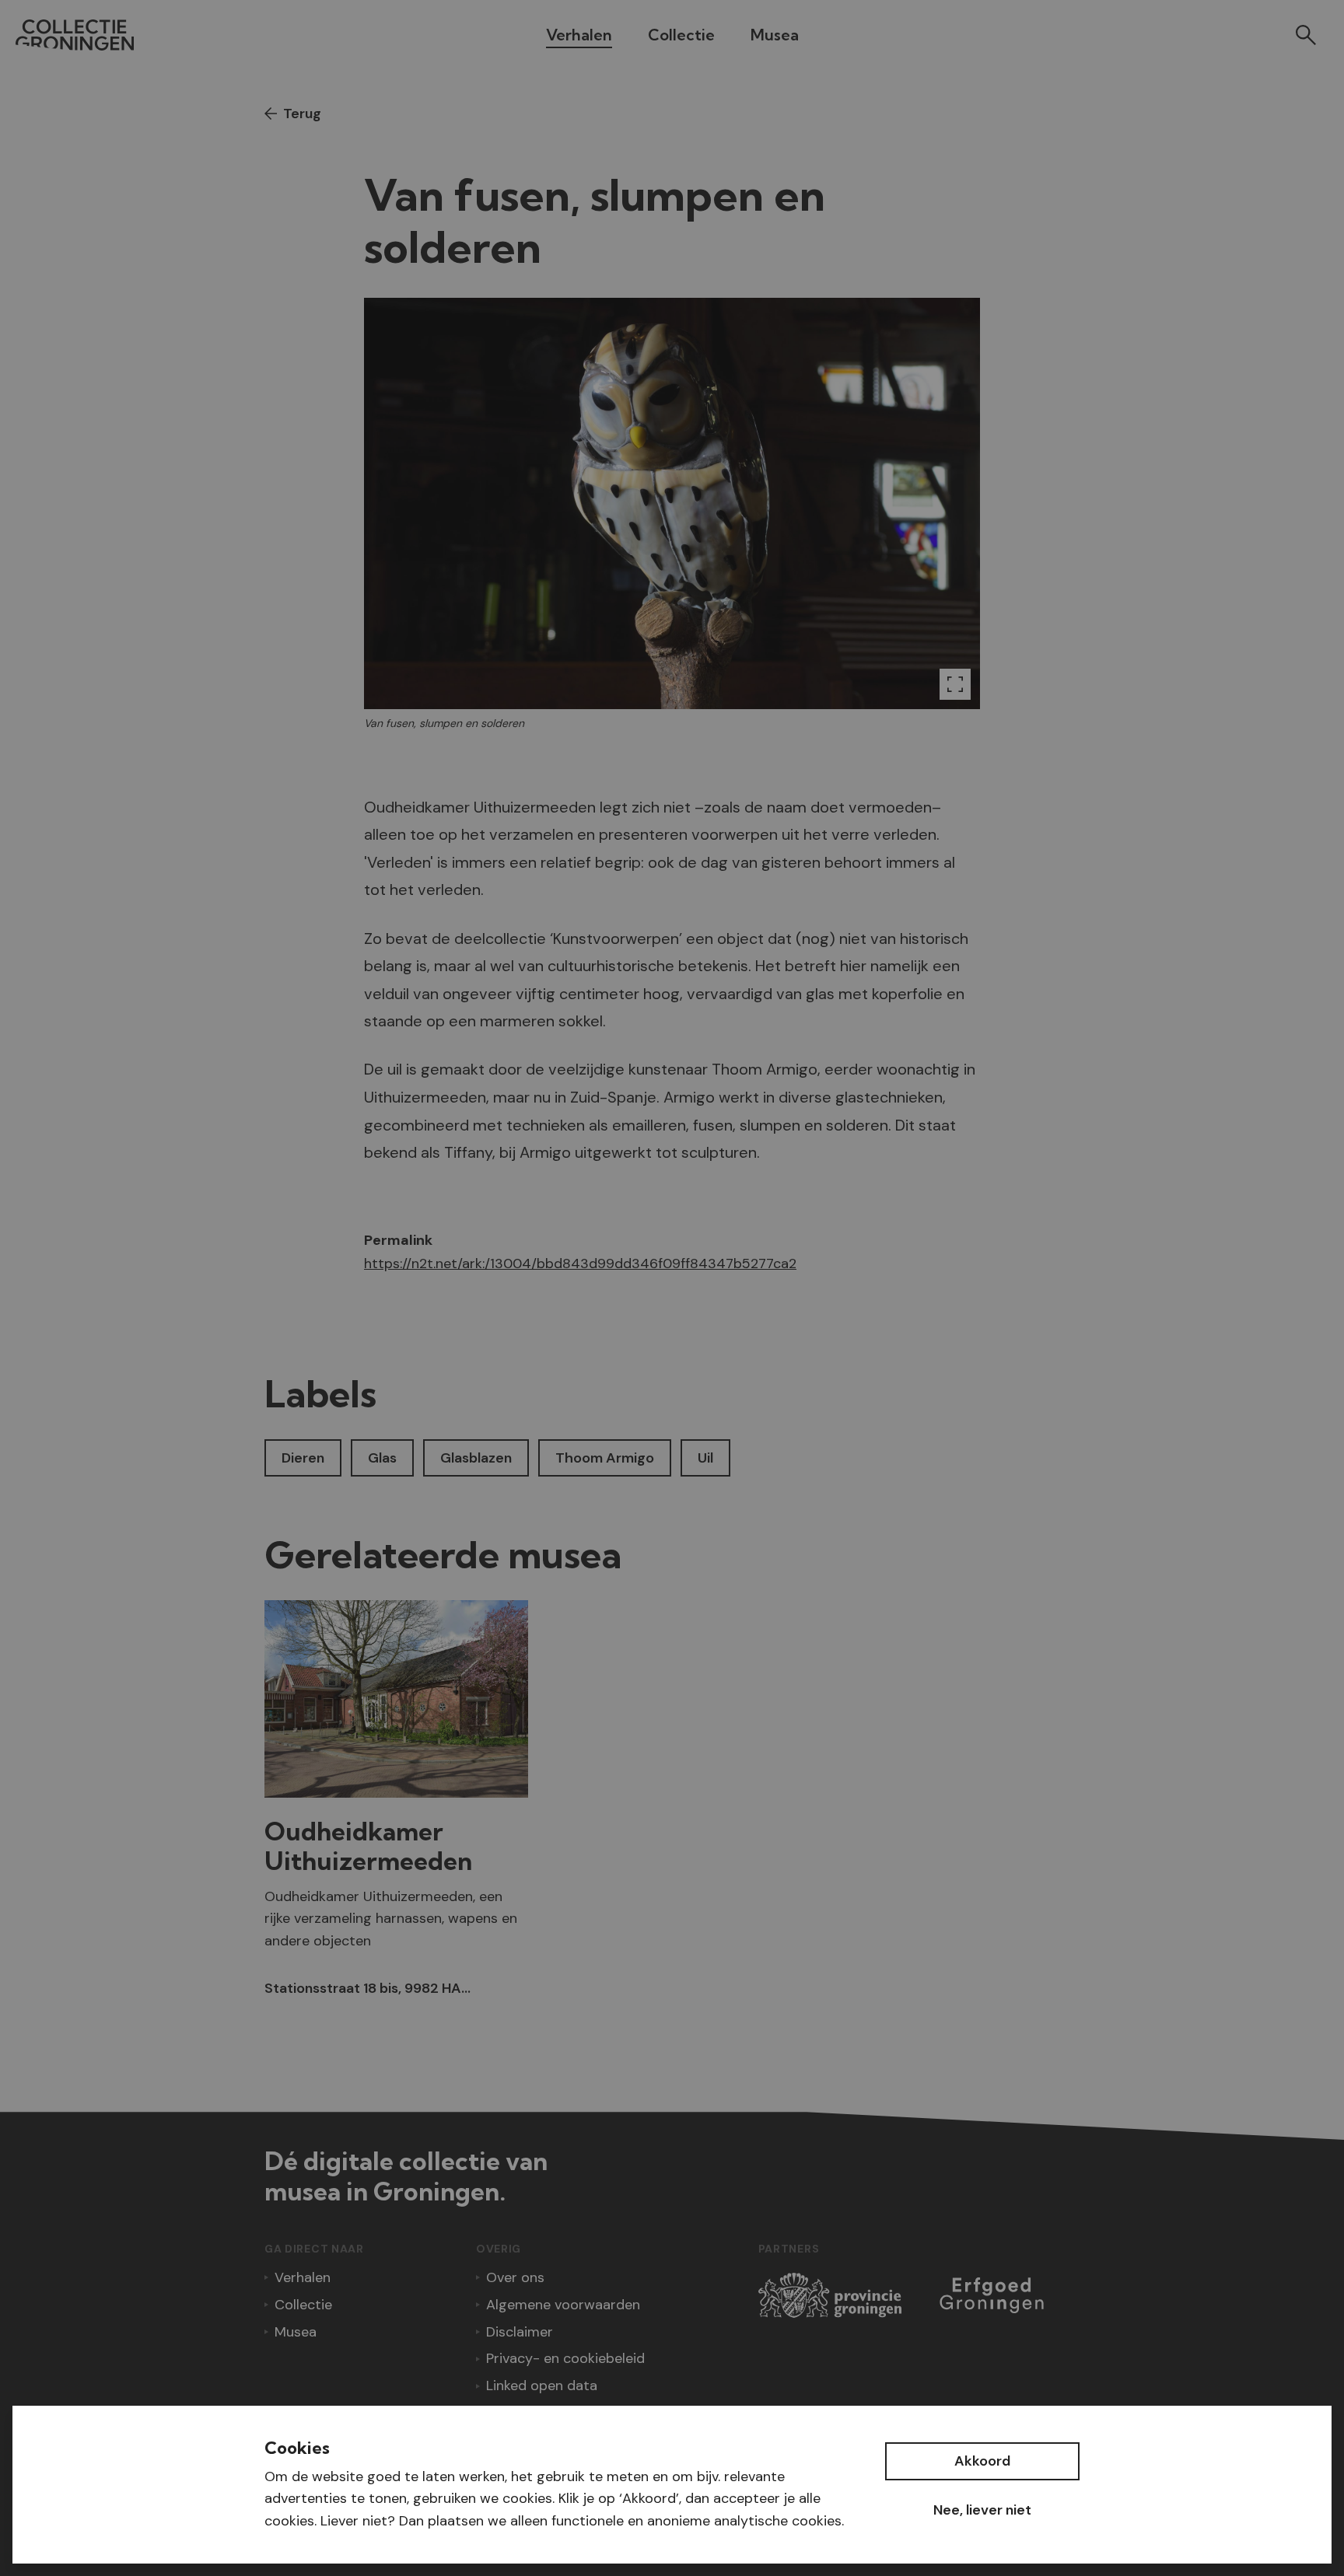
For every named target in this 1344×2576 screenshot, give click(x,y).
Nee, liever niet (982, 2510)
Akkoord (982, 2461)
